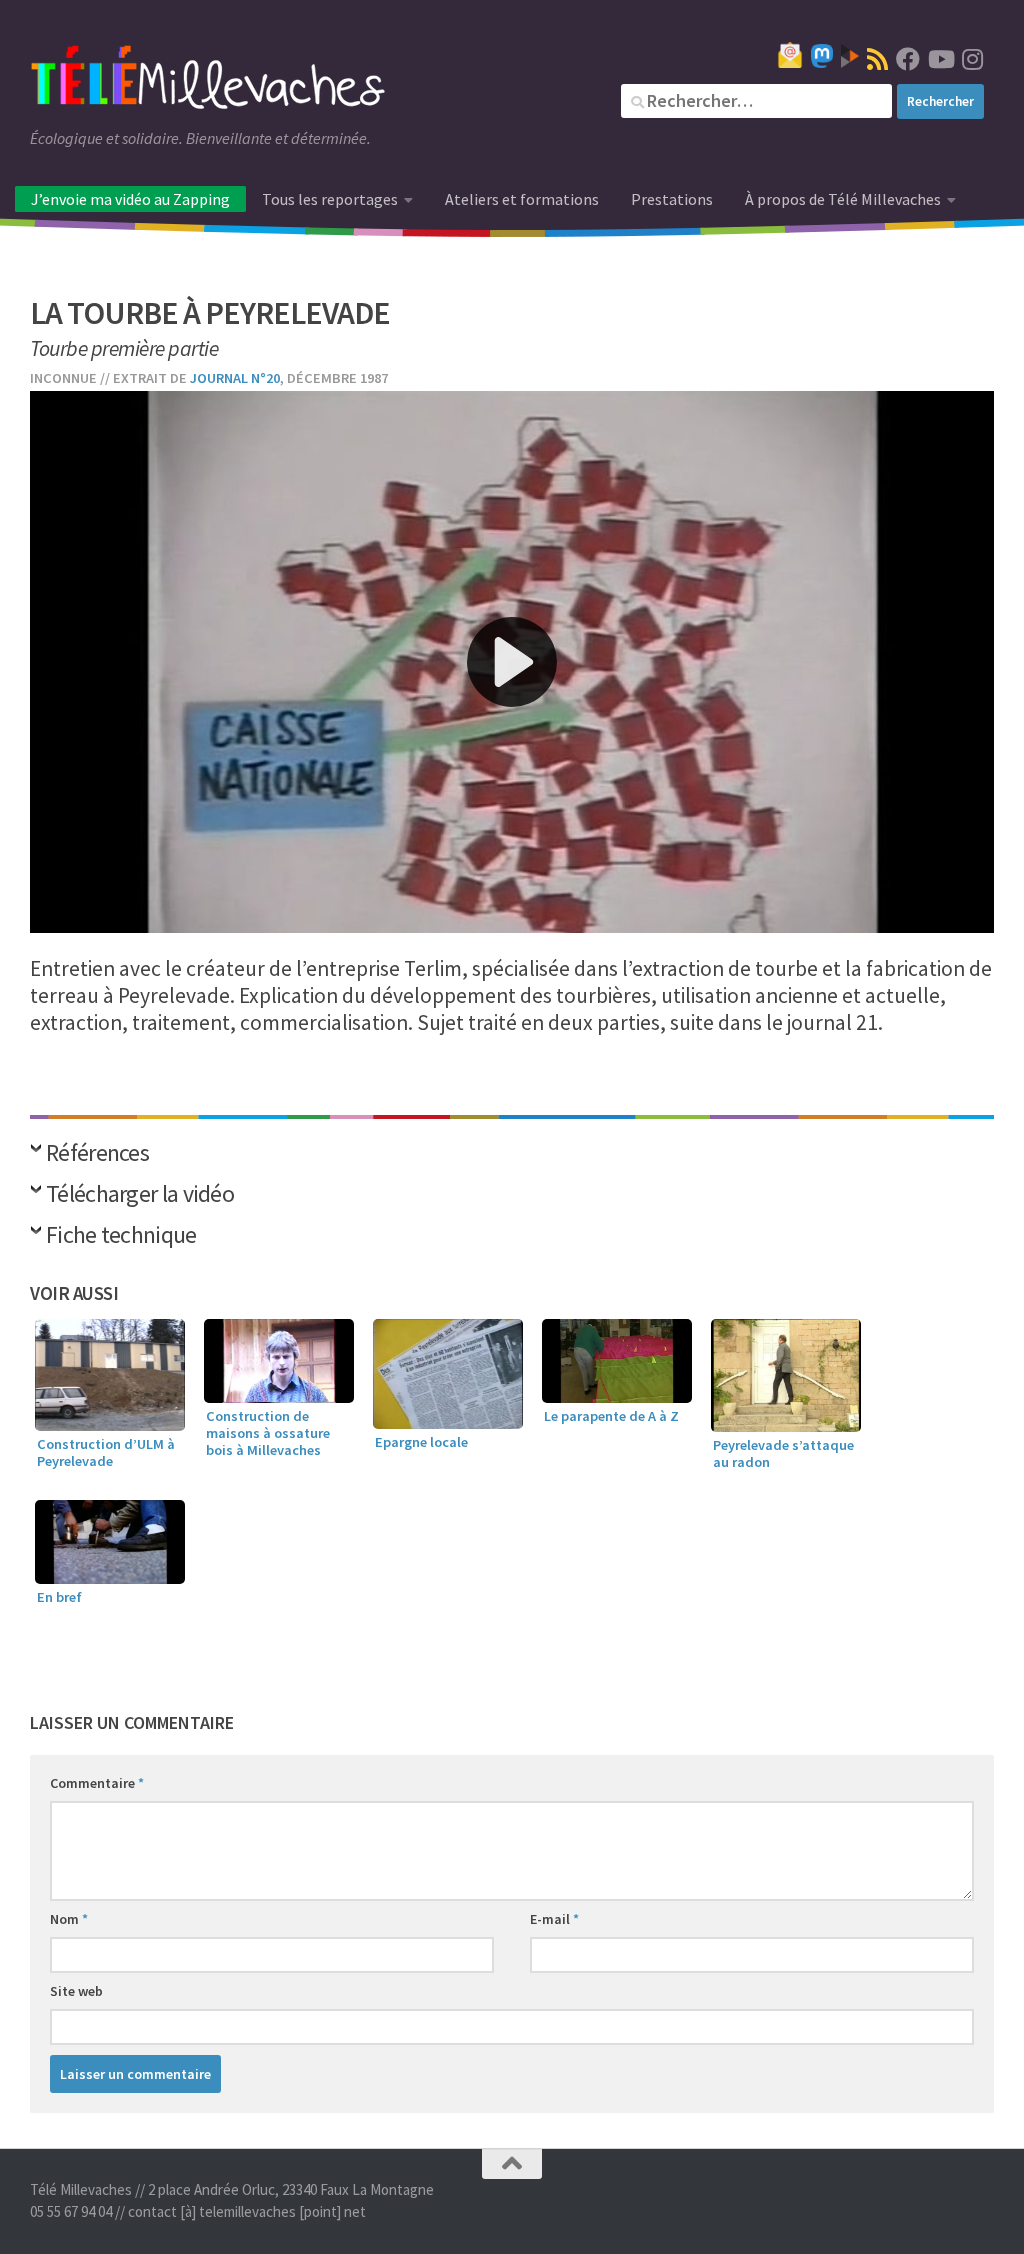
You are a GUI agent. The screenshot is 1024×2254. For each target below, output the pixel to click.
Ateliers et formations (522, 199)
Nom (69, 1919)
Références (97, 1154)
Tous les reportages (330, 199)
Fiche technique (121, 1236)
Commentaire (97, 1783)
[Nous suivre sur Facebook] (908, 59)
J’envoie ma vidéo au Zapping (130, 199)
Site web (76, 1991)
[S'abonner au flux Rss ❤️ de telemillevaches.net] (877, 59)
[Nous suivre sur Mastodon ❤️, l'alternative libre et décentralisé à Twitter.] (822, 56)
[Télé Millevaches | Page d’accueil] (208, 80)
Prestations (672, 199)
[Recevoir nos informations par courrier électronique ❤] (790, 55)
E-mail (554, 1919)
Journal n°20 (235, 378)
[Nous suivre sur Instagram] (972, 59)
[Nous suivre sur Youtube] (940, 59)
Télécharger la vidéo (140, 1195)
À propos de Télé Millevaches (843, 199)
